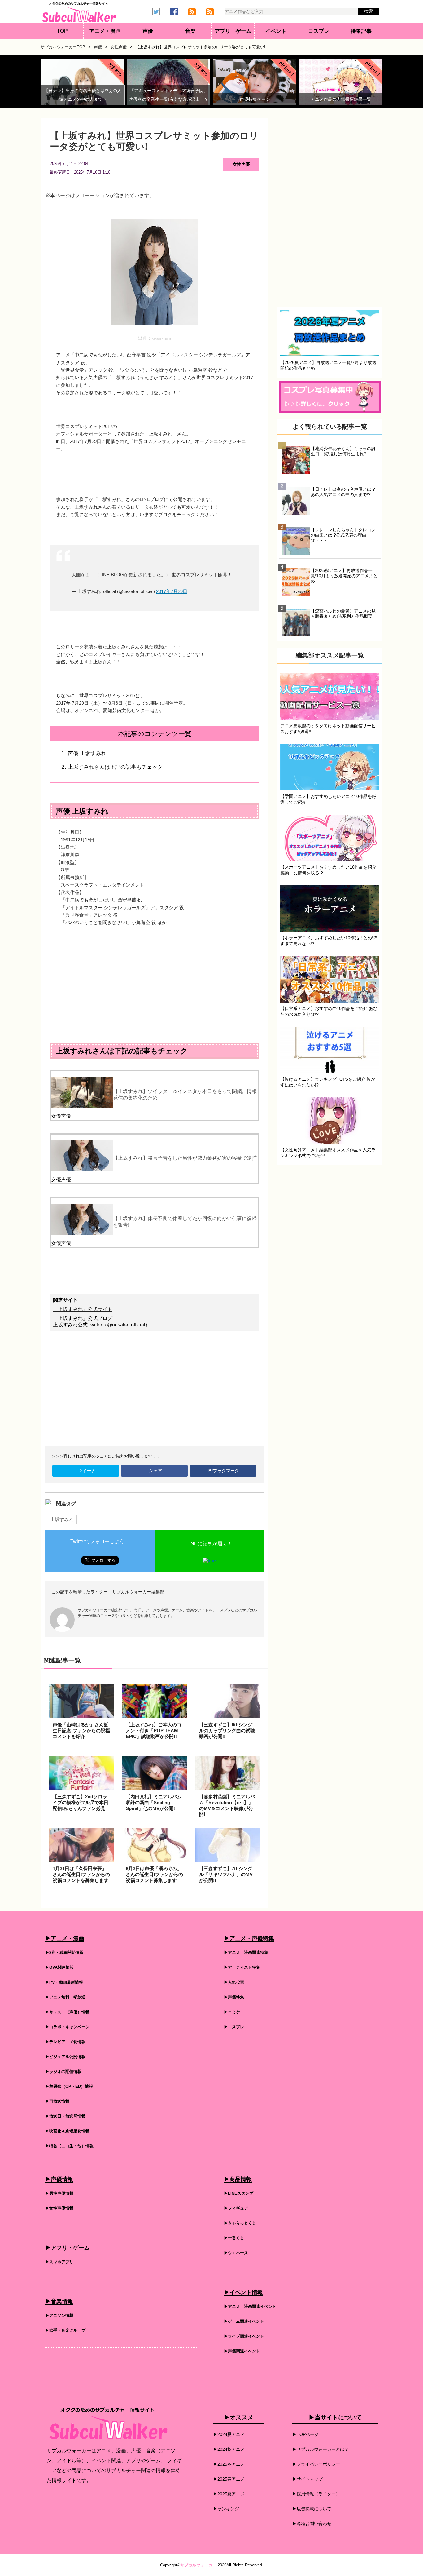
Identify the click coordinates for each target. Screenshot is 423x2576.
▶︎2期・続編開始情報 (64, 1952)
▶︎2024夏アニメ (229, 2434)
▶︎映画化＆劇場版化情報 (67, 2131)
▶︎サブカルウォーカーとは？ (321, 2449)
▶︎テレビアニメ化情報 (65, 2042)
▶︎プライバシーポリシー (316, 2464)
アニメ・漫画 (105, 31)
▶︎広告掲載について (312, 2509)
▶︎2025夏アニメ (229, 2494)
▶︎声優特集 (234, 1997)
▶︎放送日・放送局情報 (65, 2116)
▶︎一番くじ (234, 2238)
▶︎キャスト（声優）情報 (67, 2012)
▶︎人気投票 (234, 1982)
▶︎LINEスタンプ (239, 2193)
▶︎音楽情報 (59, 2301)
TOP (62, 31)
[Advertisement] (155, 979)
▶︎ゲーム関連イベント (244, 2321)
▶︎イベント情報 (243, 2292)
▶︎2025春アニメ (229, 2479)
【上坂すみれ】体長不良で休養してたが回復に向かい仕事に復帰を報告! (185, 1222)
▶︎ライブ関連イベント (244, 2336)
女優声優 (61, 1116)
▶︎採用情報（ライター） (316, 2494)
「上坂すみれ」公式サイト (83, 1309)
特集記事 (361, 31)
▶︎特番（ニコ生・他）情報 (69, 2146)
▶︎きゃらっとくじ (240, 2223)
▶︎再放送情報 (57, 2101)
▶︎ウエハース (236, 2253)
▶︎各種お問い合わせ (312, 2524)
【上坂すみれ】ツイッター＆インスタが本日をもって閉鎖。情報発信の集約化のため (185, 1095)
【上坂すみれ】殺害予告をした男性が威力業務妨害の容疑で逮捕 (185, 1158)
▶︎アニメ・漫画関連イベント (250, 2306)
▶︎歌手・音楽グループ (65, 2330)
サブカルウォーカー (198, 2565)
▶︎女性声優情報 (59, 2208)
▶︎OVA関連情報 (59, 1967)
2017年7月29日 (172, 591)
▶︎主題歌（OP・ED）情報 (69, 2086)
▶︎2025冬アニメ (229, 2464)
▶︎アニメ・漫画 (65, 1938)
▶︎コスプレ (234, 2027)
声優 (148, 31)
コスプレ (319, 31)
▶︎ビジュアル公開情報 (65, 2057)
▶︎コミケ (232, 2012)
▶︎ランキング (226, 2509)
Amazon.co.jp (161, 339)
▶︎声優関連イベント (242, 2351)
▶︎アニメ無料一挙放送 (65, 1997)
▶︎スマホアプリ (59, 2262)
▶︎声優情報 (59, 2179)
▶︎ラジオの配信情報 (63, 2071)
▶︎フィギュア (236, 2208)
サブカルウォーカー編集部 (138, 1592)
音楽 (190, 31)
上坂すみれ (62, 1519)
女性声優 (241, 164)
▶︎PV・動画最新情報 (64, 1982)
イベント (276, 31)
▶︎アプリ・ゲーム (68, 2248)
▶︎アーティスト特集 (242, 1967)
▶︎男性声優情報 (59, 2193)
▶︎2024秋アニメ (229, 2449)
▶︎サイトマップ (307, 2479)
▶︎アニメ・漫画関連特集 (246, 1952)
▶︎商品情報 (238, 2179)
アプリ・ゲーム (233, 31)
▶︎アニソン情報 (59, 2315)
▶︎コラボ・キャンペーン (67, 2027)
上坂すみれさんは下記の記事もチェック (115, 767)
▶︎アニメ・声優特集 (249, 1938)
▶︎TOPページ (305, 2434)
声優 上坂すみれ (87, 753)
